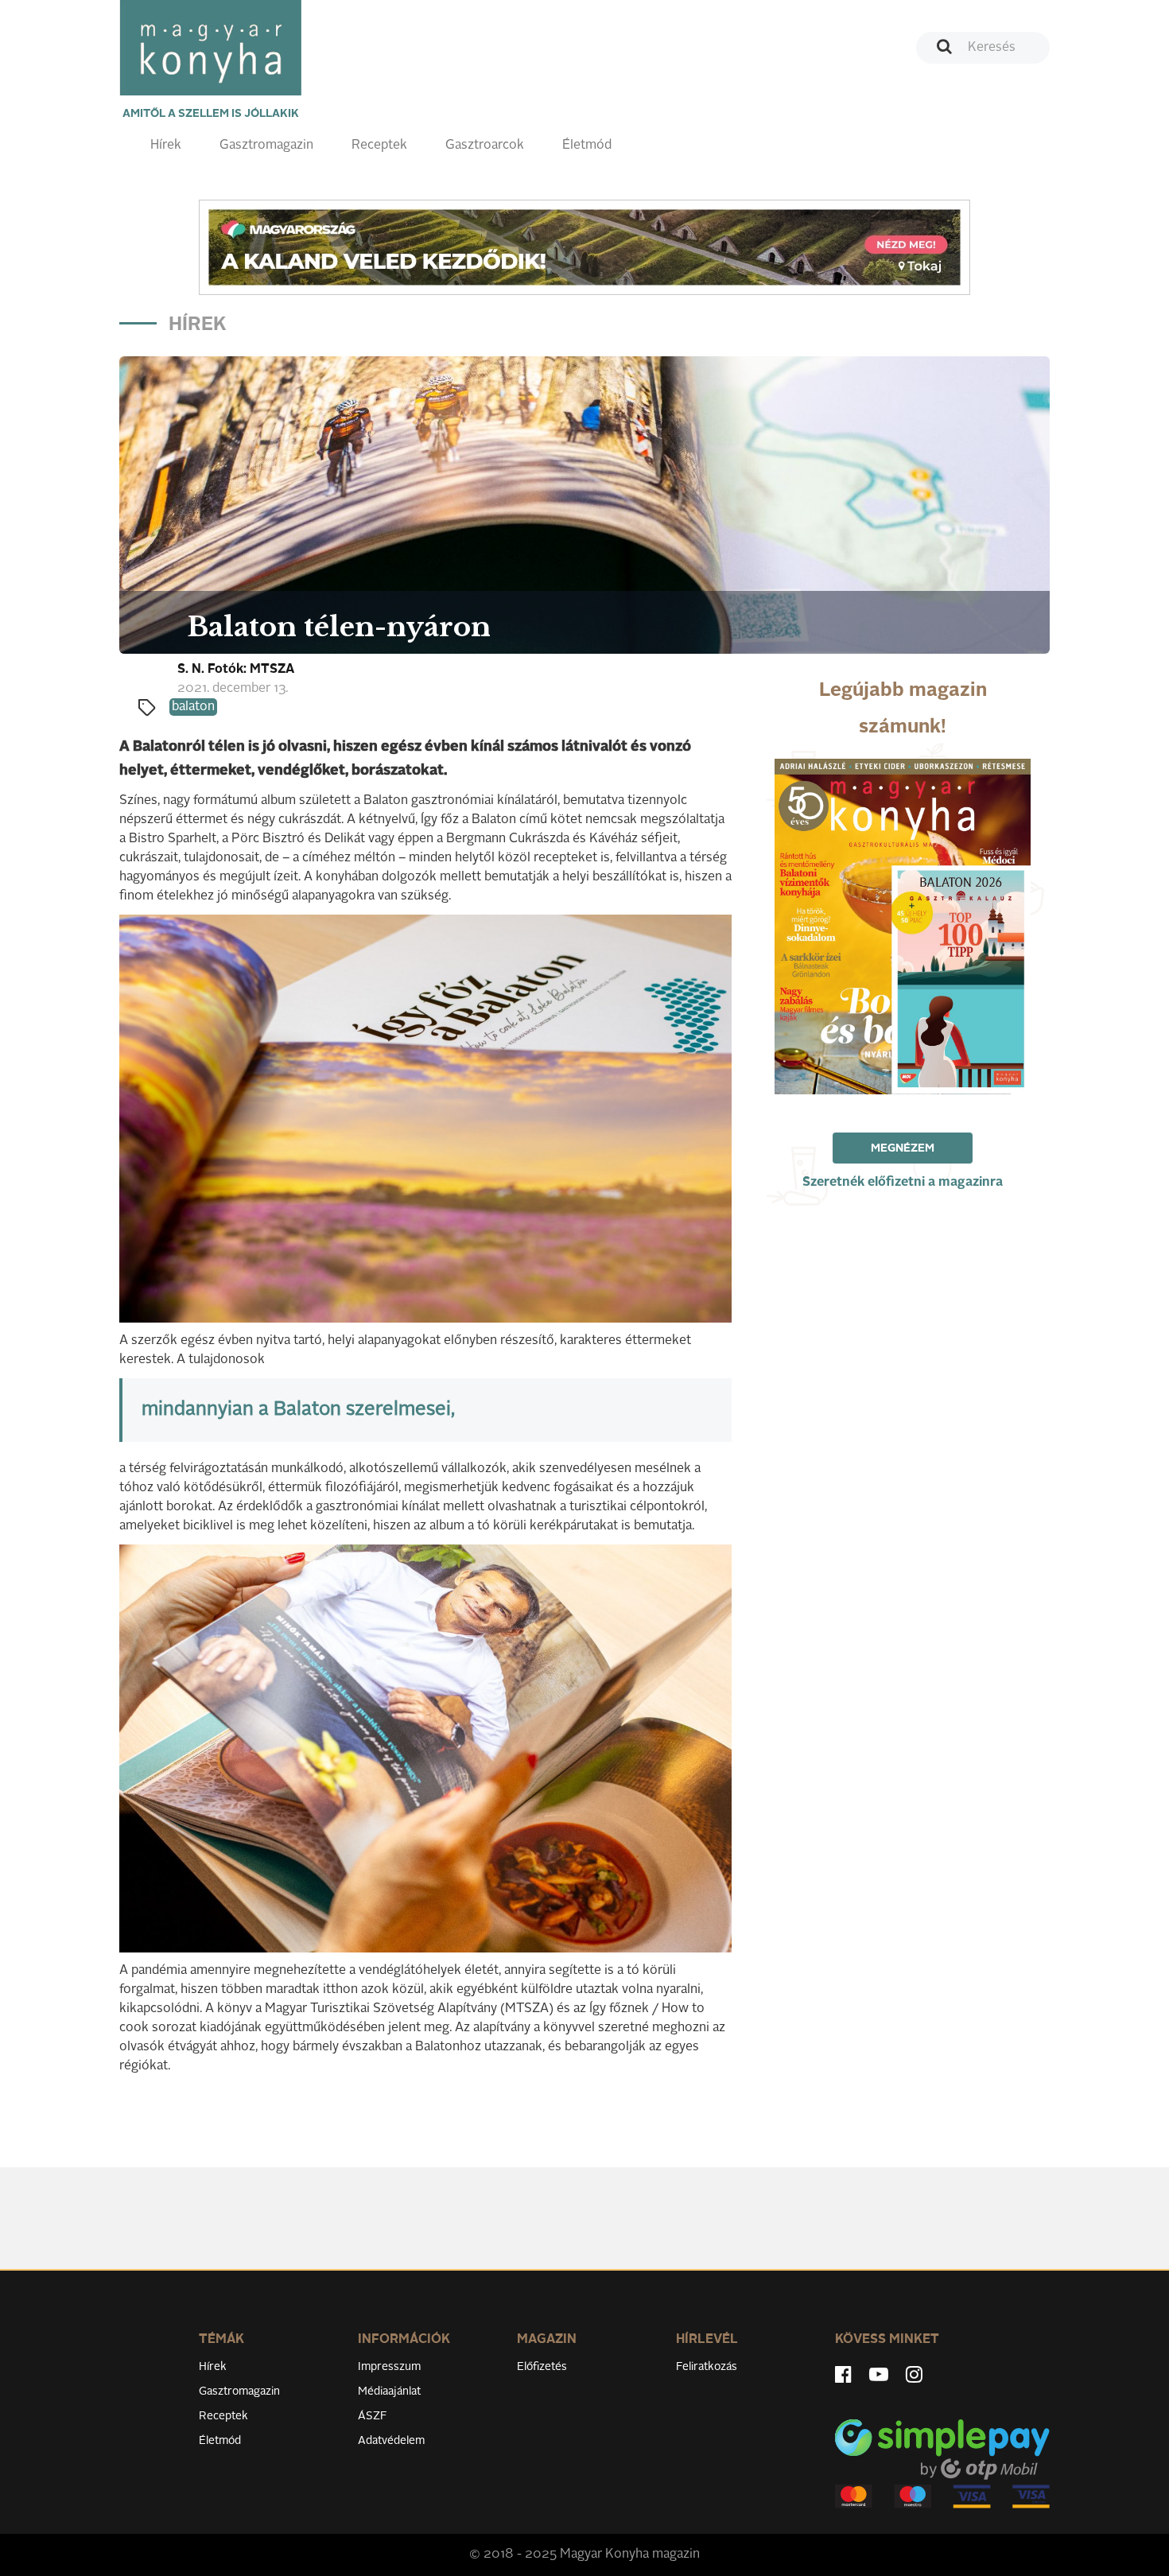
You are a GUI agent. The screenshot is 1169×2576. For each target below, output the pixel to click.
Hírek (166, 146)
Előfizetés (542, 2367)
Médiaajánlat (389, 2391)
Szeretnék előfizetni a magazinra (903, 1183)
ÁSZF (373, 2416)
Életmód (587, 146)
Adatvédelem (391, 2441)
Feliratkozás (707, 2367)
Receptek (379, 146)
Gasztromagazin (266, 146)
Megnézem (903, 1148)
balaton (193, 707)
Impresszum (389, 2367)
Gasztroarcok (485, 146)
